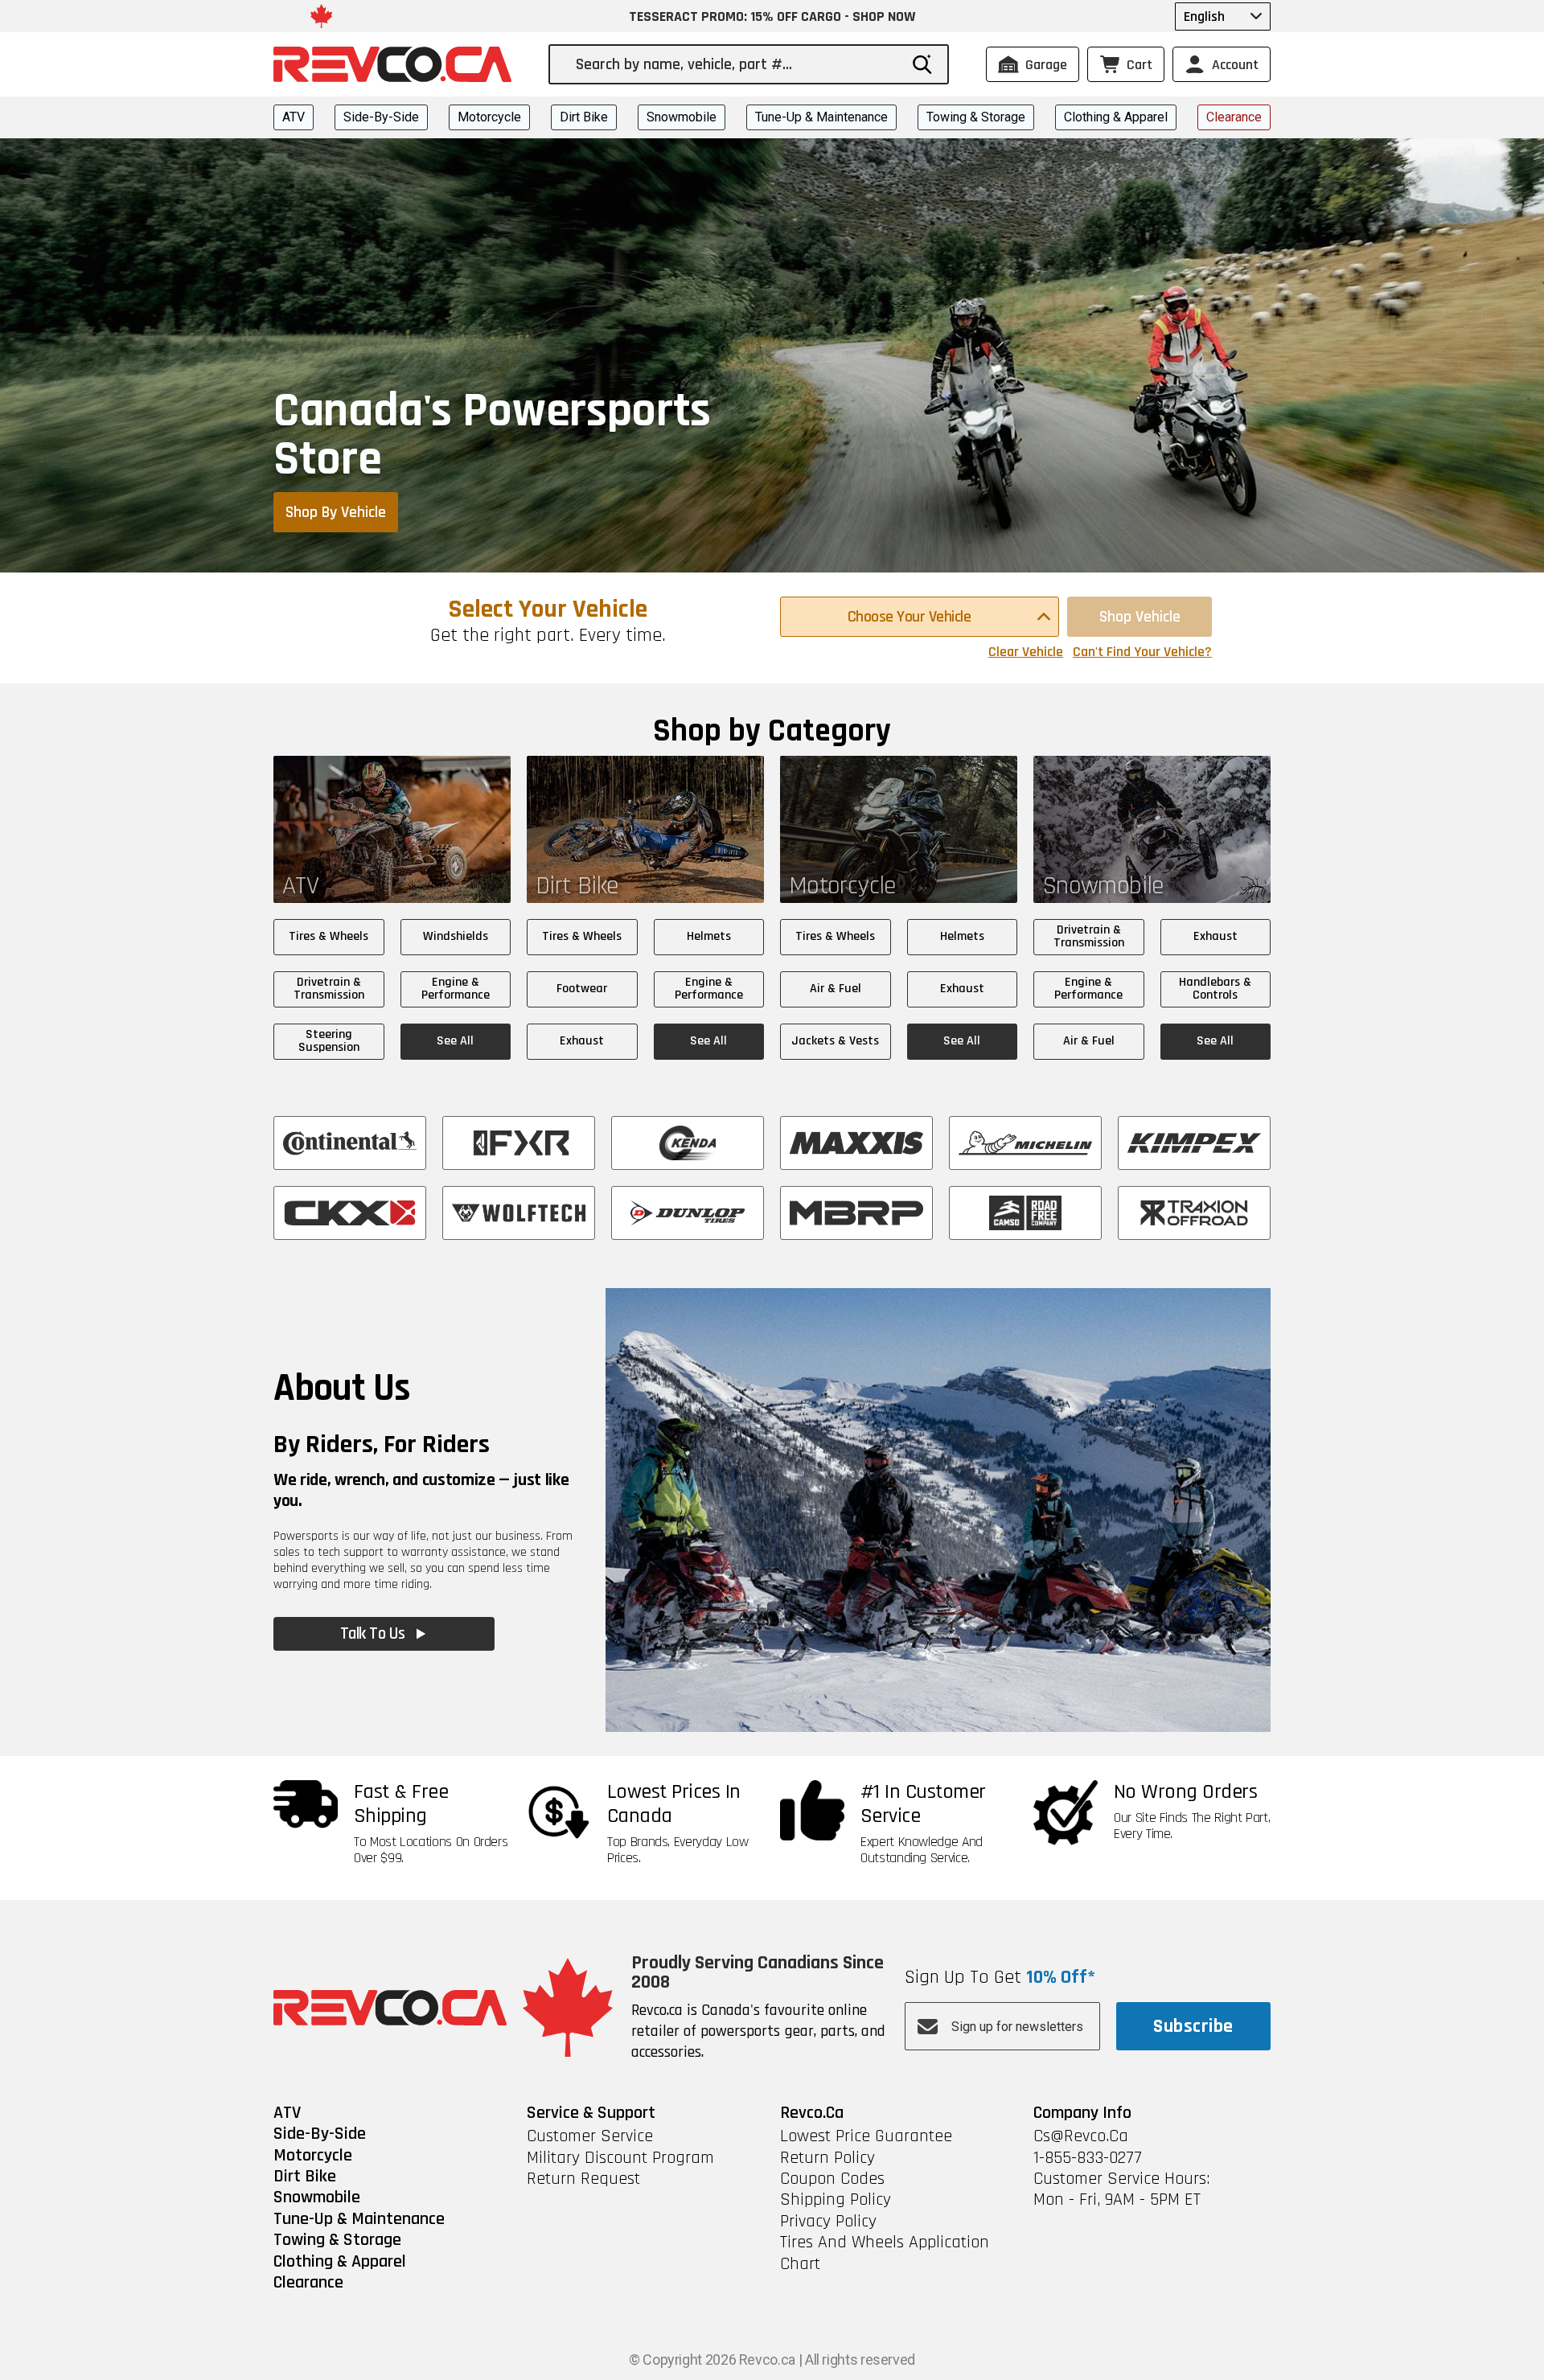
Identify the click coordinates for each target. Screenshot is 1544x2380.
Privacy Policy (828, 2222)
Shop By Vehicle (336, 512)
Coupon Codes (832, 2179)
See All (455, 1041)
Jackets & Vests (835, 1041)
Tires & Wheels (329, 936)
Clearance (1234, 117)
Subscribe (1193, 2026)
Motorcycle (489, 117)
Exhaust (582, 1041)
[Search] (922, 64)
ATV (294, 117)
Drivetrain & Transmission (329, 989)
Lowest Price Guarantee (866, 2136)
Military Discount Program (620, 2158)
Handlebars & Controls (1215, 989)
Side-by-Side (381, 117)
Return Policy (827, 2158)
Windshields (456, 936)
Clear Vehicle (1026, 652)
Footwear (582, 989)
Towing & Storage (976, 117)
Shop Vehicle (1140, 617)
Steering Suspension (329, 1041)
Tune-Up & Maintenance (821, 117)
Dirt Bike (584, 117)
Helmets (709, 936)
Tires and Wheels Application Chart (885, 2253)
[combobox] (737, 64)
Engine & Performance (456, 989)
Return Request (583, 2179)
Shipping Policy (836, 2200)
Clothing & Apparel (1116, 117)
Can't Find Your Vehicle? (1142, 652)
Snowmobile (682, 117)
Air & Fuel (836, 989)
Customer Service (590, 2136)
